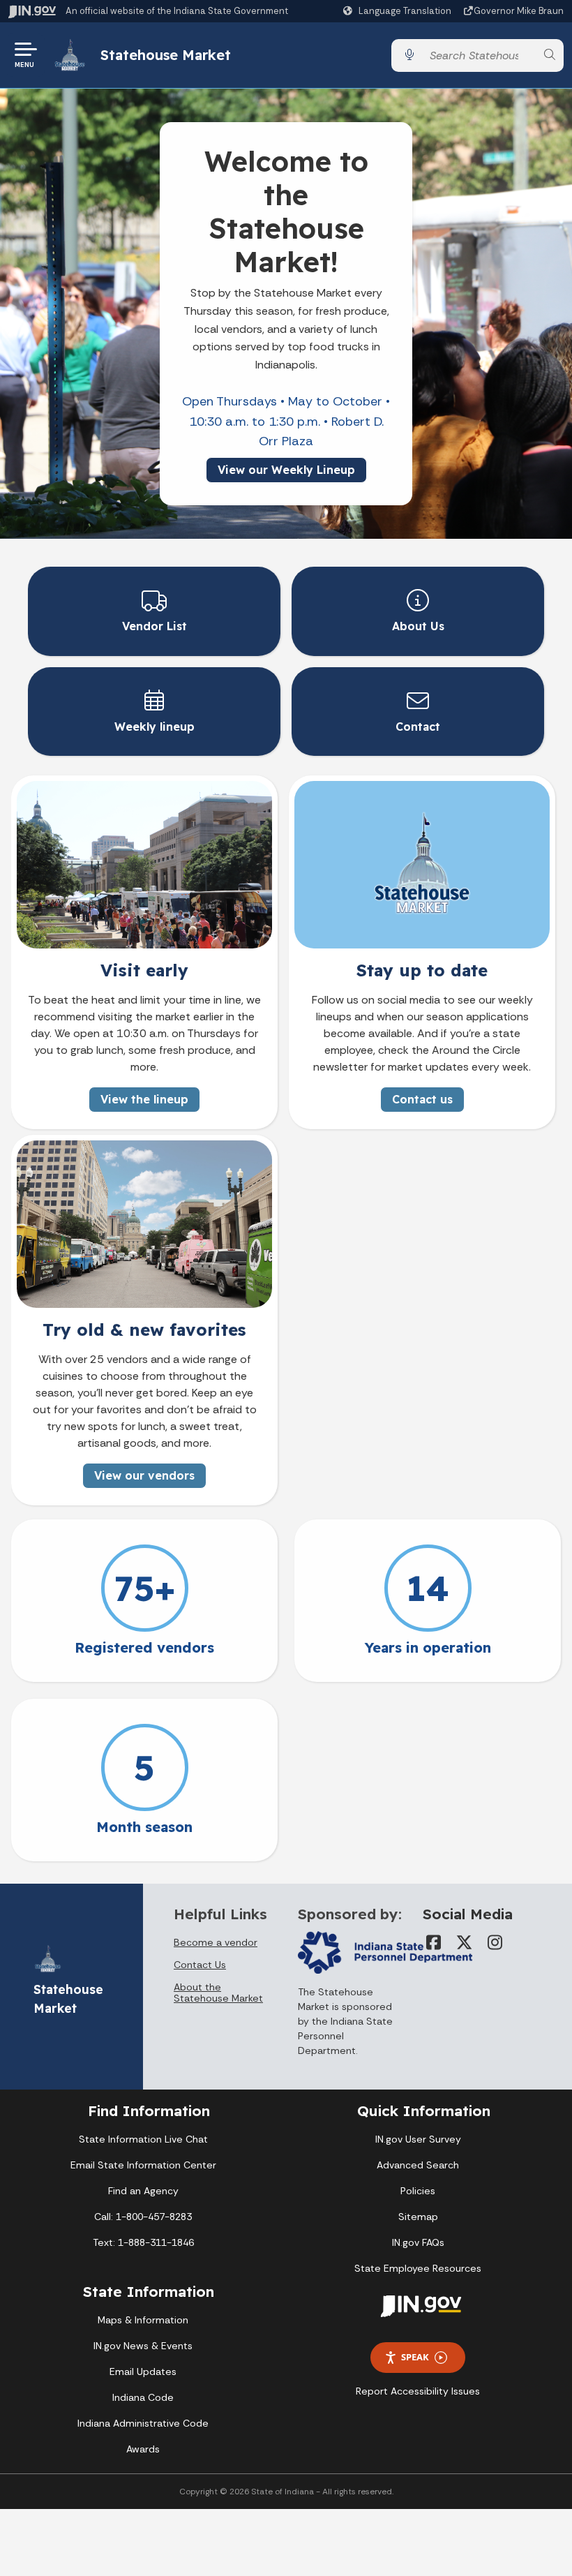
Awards (143, 2449)
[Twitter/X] (465, 1942)
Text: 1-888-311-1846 (143, 2242)
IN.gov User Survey (418, 2139)
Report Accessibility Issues (418, 2391)
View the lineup (144, 1099)
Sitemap (418, 2217)
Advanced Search (418, 2165)
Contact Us (200, 1965)
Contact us (422, 1099)
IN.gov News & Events (143, 2346)
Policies (418, 2191)
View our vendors (144, 1475)
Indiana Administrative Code (143, 2423)
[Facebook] (434, 1942)
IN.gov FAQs (418, 2242)
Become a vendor (216, 1942)
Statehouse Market (166, 55)
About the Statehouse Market (218, 1993)
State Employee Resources (418, 2268)
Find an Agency (143, 2191)
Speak (415, 2357)
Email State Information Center (143, 2165)
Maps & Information (143, 2320)
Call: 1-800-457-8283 (143, 2217)
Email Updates (143, 2372)
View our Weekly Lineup (286, 470)
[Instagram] (495, 1942)
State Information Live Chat (143, 2139)
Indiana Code (143, 2397)
